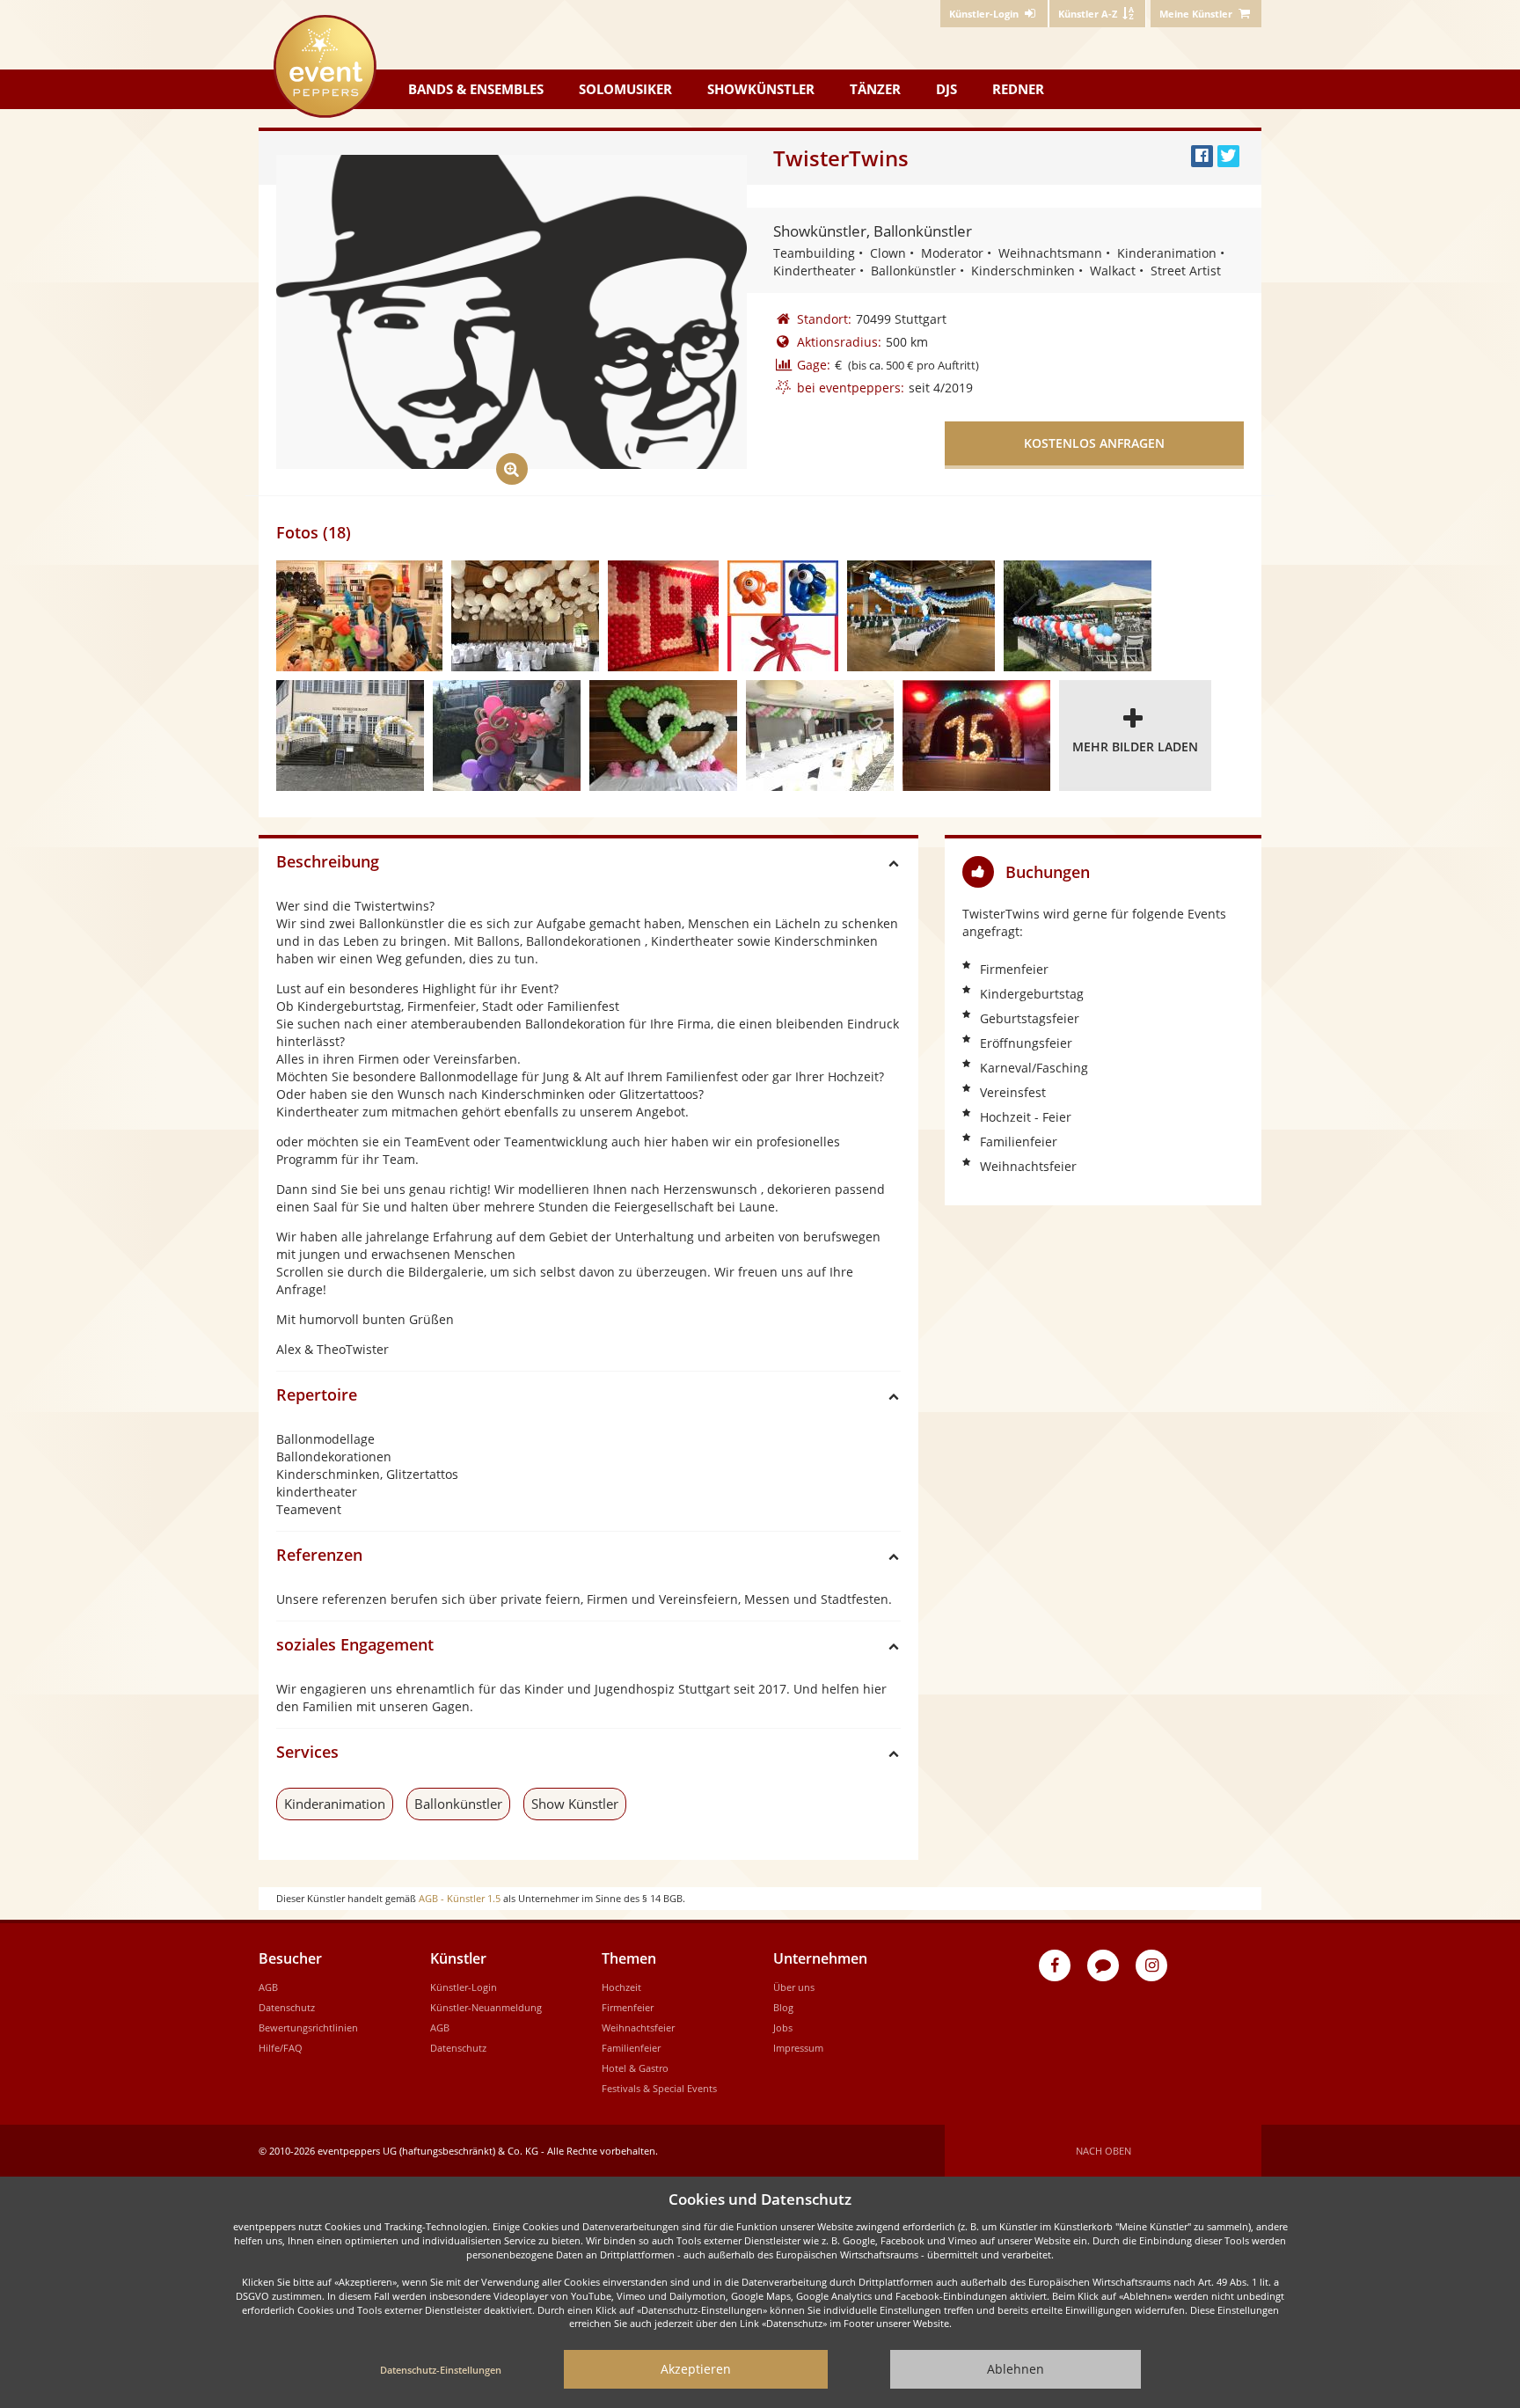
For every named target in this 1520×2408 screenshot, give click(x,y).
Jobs (783, 2027)
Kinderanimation (335, 1804)
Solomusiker (625, 89)
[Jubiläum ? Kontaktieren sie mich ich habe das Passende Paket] (976, 736)
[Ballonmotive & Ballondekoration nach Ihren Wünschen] (921, 616)
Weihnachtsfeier (638, 2027)
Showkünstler (761, 89)
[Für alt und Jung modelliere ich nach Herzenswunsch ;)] (359, 616)
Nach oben (1103, 2151)
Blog (783, 2007)
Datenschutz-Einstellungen (441, 2370)
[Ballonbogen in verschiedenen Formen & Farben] (350, 736)
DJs (946, 89)
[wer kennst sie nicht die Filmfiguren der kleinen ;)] (783, 616)
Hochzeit (621, 1987)
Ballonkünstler (458, 1804)
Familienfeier (631, 2048)
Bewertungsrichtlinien (308, 2027)
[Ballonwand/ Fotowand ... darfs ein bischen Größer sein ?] (663, 616)
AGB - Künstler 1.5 (460, 1898)
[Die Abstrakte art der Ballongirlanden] (507, 736)
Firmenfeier (628, 2007)
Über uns (794, 1987)
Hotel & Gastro (635, 2068)
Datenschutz (287, 2007)
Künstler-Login (464, 1987)
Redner (1018, 89)
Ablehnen (1016, 2369)
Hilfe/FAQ (281, 2048)
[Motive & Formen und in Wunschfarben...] (663, 736)
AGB (268, 1987)
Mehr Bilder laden (1135, 747)
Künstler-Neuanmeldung (486, 2007)
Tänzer (875, 89)
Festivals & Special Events (659, 2088)
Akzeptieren (696, 2369)
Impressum (798, 2048)
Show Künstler (575, 1804)
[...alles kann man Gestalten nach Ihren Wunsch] (820, 736)
